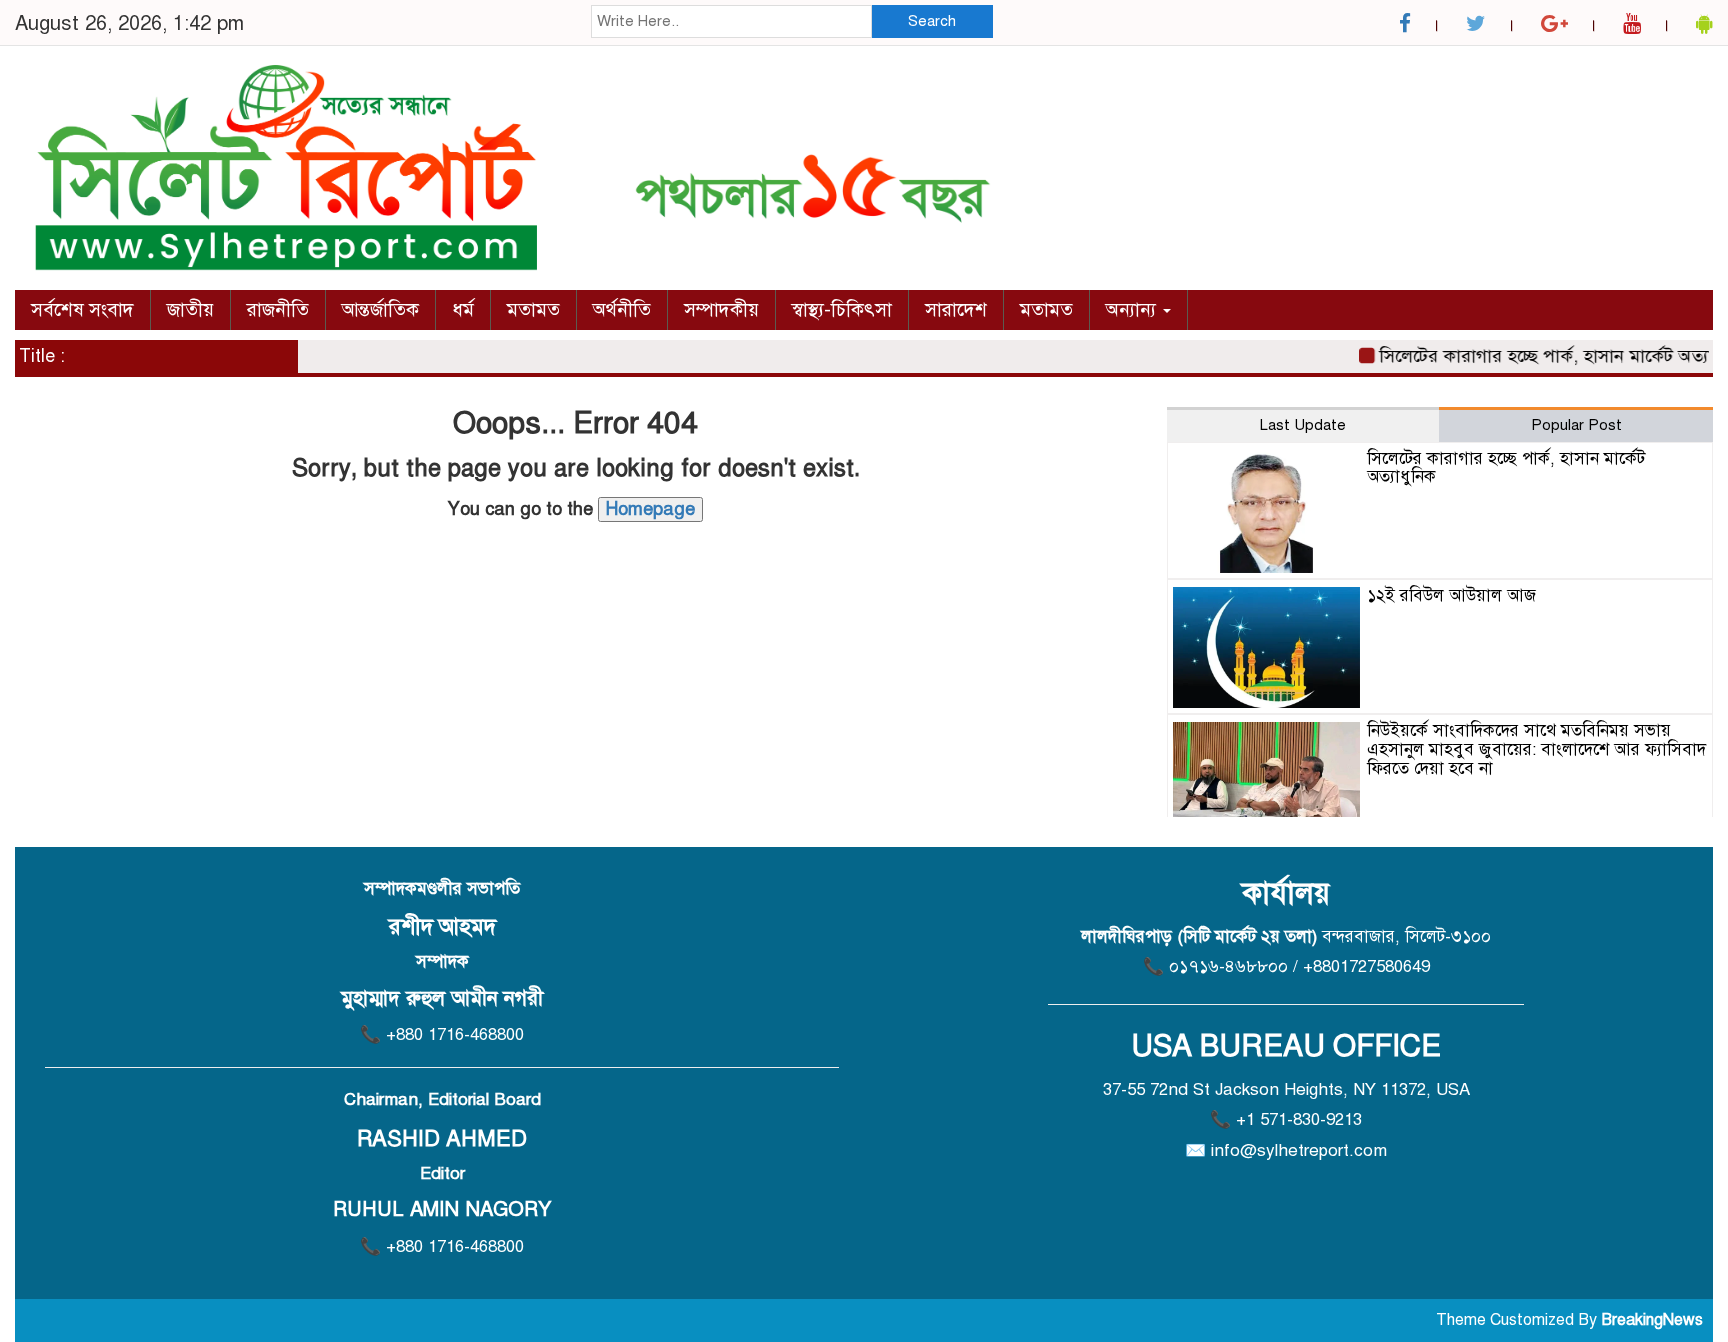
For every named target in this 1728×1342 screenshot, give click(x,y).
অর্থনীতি (622, 309)
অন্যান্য (1133, 309)
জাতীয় (190, 309)
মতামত (533, 309)
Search (932, 21)
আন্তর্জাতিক (380, 309)
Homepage (650, 509)
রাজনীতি (278, 309)
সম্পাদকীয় (721, 309)
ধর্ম (463, 309)
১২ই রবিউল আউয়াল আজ (1451, 595)
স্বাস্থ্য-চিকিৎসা (842, 309)
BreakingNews (1652, 1320)
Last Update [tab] (1303, 425)
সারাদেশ (956, 309)
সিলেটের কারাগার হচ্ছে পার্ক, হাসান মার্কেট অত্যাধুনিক (1506, 468)
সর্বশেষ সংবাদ (82, 309)
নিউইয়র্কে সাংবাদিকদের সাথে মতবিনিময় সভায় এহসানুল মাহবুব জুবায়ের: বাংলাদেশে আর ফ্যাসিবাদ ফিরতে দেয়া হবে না (1536, 749)
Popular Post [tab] (1576, 425)
